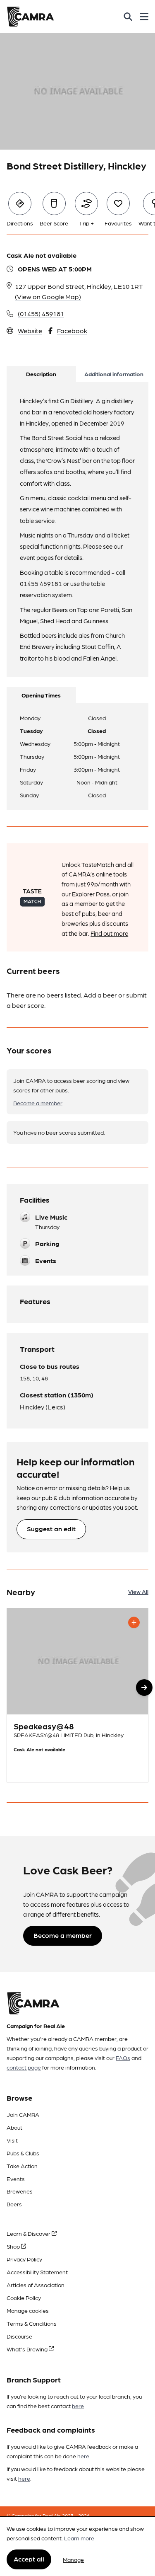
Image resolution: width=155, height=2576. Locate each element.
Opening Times (41, 695)
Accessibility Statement (37, 2272)
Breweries (20, 2191)
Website (30, 330)
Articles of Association (36, 2285)
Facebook (72, 330)
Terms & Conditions (32, 2323)
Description (41, 374)
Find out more (109, 933)
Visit (12, 2140)
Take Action (22, 2166)
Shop (14, 2246)
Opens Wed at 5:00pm (55, 269)
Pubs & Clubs (23, 2153)
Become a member (38, 1103)
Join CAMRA (23, 2114)
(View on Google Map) (48, 297)
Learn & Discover (29, 2233)
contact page (24, 2067)
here (78, 2406)
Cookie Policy (24, 2298)
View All (138, 1591)
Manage (73, 2559)
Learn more (79, 2538)
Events (16, 2179)
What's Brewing (28, 2349)
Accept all (29, 2559)
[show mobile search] (128, 17)
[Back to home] (30, 17)
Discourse (19, 2336)
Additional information (114, 374)
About (14, 2127)
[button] (144, 1687)
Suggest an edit (51, 1529)
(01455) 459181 (41, 314)
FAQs (123, 2058)
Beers (14, 2204)
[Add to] (134, 1622)
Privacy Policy (24, 2259)
